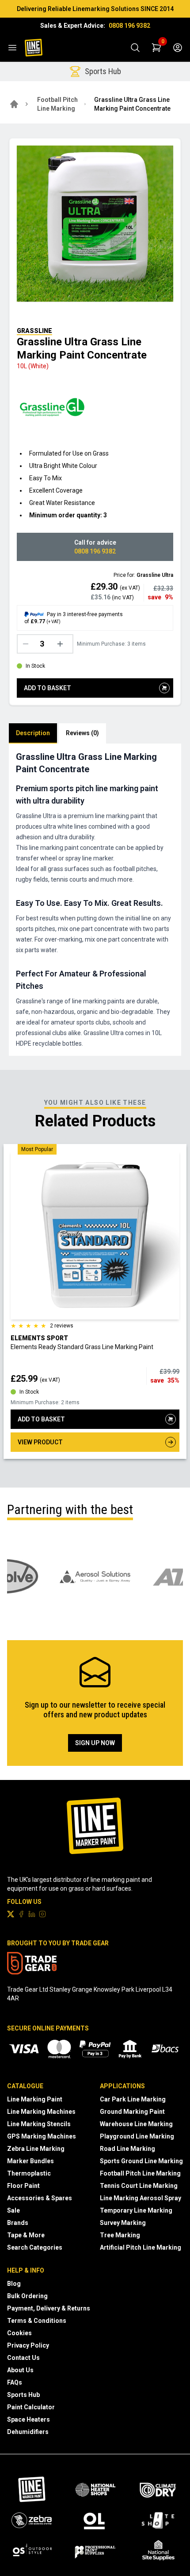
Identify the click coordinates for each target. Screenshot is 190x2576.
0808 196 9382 (129, 26)
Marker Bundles (30, 2161)
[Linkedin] (32, 1914)
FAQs (15, 2382)
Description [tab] (33, 733)
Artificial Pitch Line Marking (141, 2247)
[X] (11, 1914)
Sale (13, 2210)
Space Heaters (28, 2419)
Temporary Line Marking (136, 2210)
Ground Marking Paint (132, 2112)
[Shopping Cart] (156, 48)
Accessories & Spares (40, 2198)
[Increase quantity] (62, 644)
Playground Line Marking (137, 2136)
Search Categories (35, 2247)
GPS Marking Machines (42, 2136)
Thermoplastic (29, 2173)
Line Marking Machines (41, 2112)
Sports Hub (23, 2395)
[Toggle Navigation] (12, 48)
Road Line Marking (127, 2149)
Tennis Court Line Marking (139, 2186)
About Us (20, 2370)
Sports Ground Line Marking (141, 2161)
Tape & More (26, 2235)
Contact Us (23, 2358)
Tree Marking (120, 2235)
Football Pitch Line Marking (57, 104)
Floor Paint (23, 2186)
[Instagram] (42, 1914)
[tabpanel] (95, 900)
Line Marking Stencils (39, 2124)
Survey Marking (123, 2223)
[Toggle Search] (135, 48)
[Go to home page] (14, 104)
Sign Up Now (95, 1743)
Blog (14, 2284)
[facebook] (21, 1914)
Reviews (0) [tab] (82, 733)
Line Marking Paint (35, 2099)
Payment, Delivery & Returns (49, 2308)
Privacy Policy (28, 2345)
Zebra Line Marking (36, 2149)
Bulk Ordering (27, 2296)
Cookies (19, 2333)
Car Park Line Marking (133, 2099)
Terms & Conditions (37, 2321)
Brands (18, 2223)
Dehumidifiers (28, 2432)
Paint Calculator (31, 2407)
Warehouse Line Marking (136, 2124)
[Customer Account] (178, 48)
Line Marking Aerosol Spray (141, 2198)
